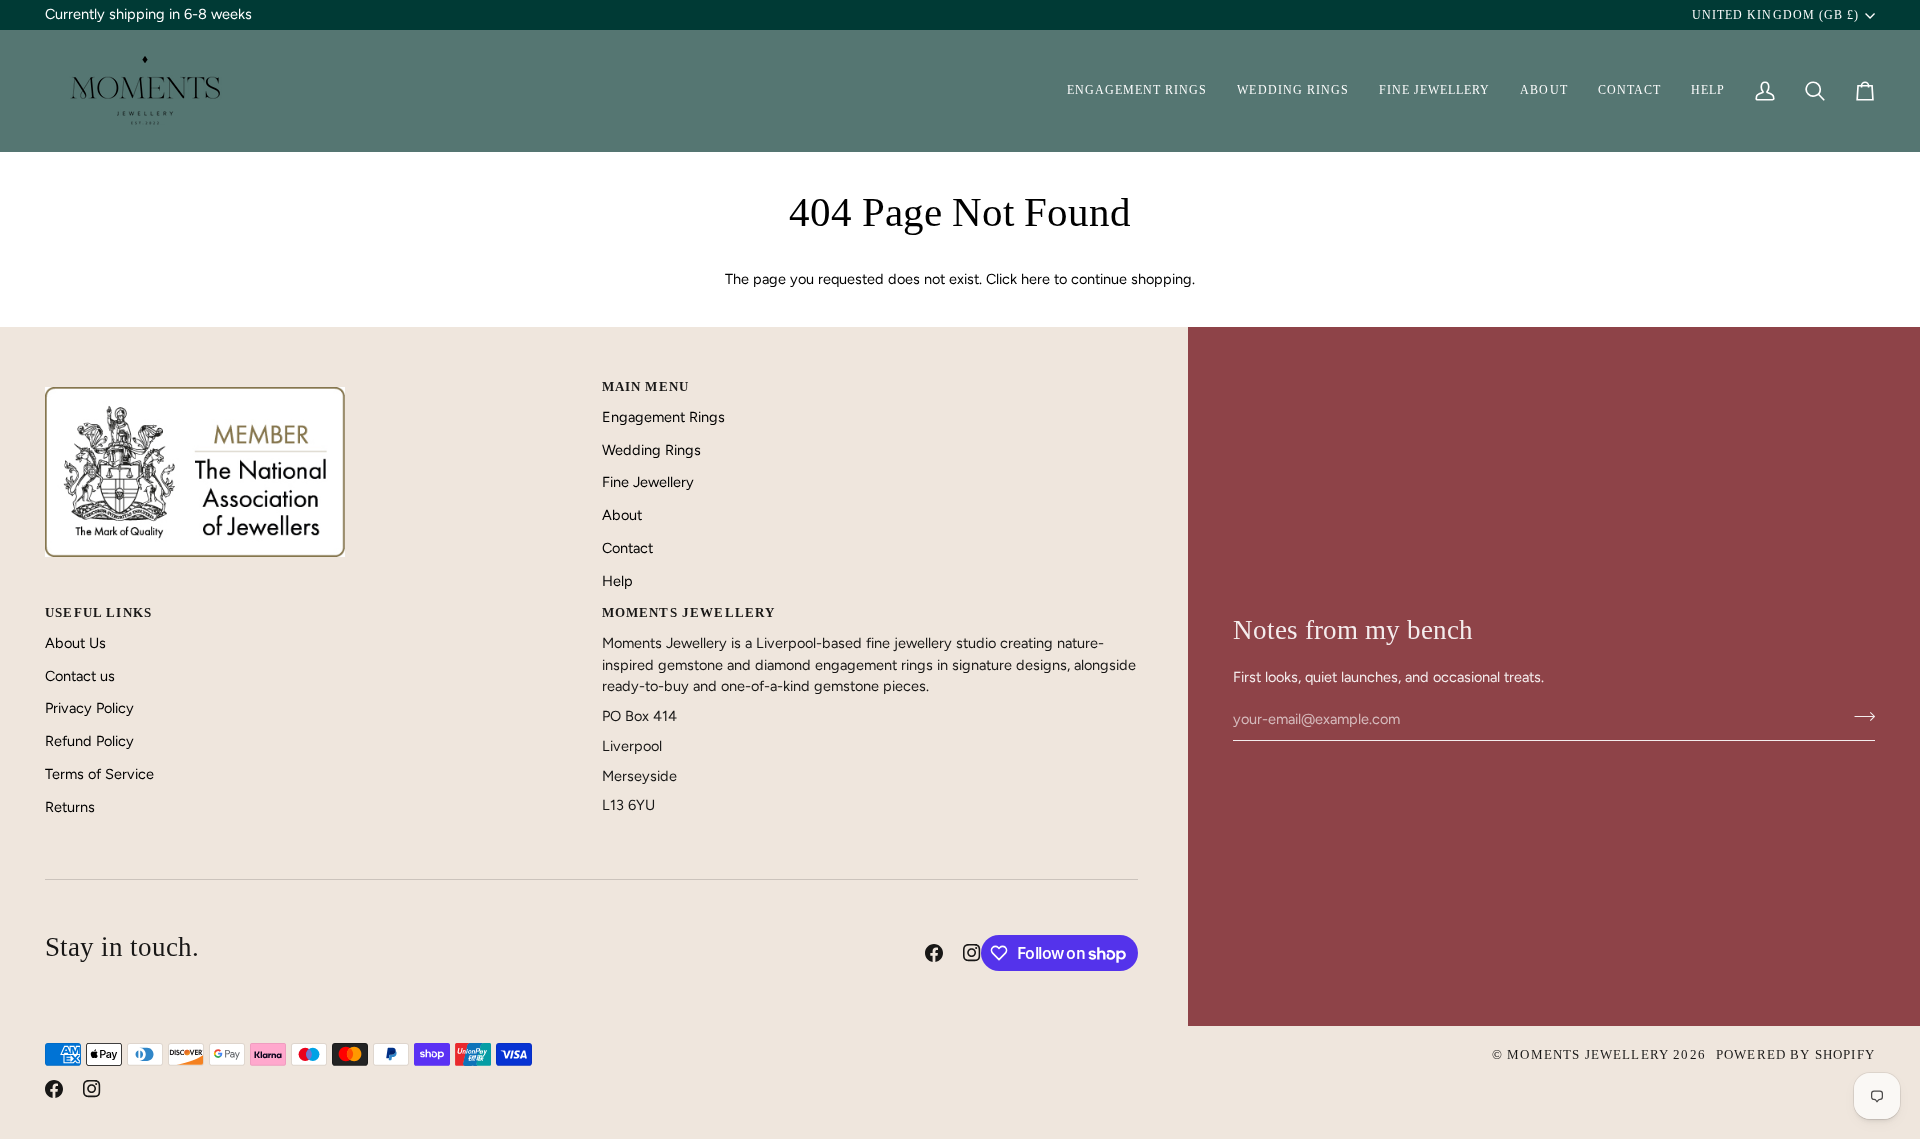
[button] (1137, 91)
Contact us (80, 676)
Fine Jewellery (648, 482)
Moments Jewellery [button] (689, 612)
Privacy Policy (89, 708)
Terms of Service (99, 774)
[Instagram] (972, 953)
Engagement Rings (663, 417)
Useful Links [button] (98, 612)
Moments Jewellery (1588, 1054)
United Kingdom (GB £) (1775, 15)
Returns (70, 807)
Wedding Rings (651, 450)
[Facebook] (934, 953)
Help (617, 581)
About (622, 515)
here (1035, 279)
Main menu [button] (646, 386)
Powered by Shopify (1795, 1054)
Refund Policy (89, 741)
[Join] (1858, 717)
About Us (75, 643)
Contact (627, 548)
